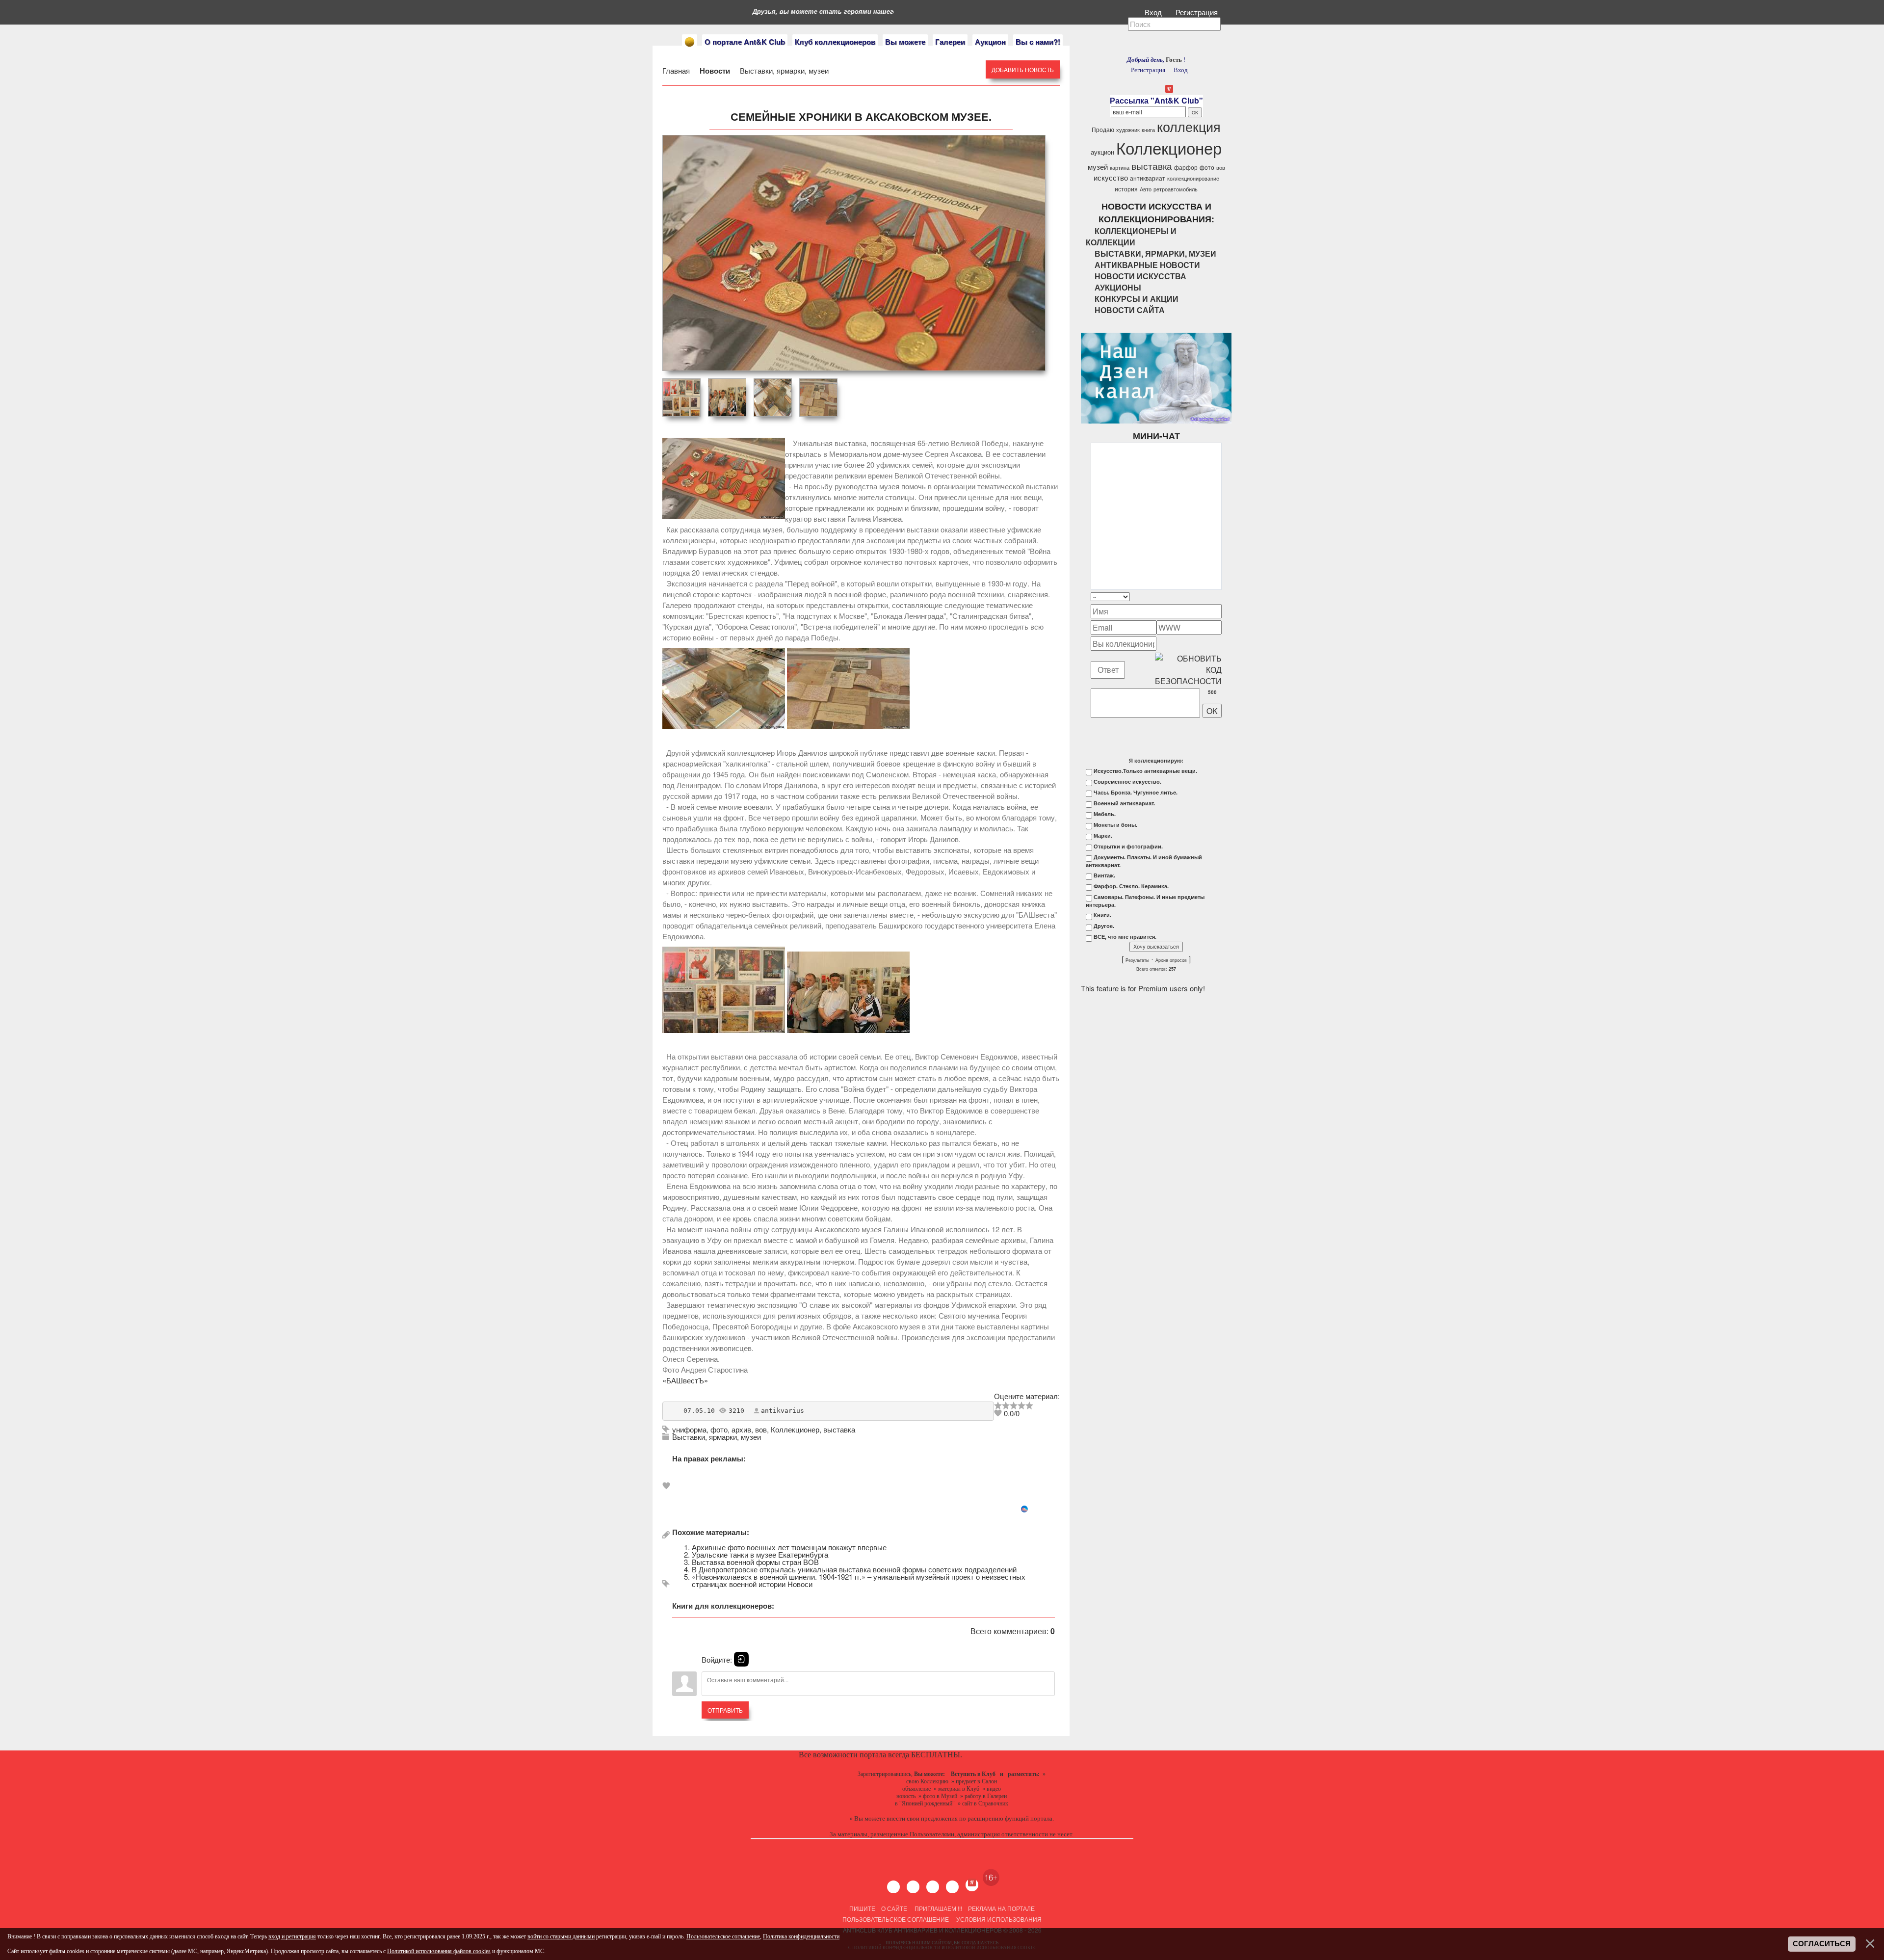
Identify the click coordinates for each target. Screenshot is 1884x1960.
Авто (1146, 189)
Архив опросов (1171, 960)
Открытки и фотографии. (1128, 847)
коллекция (1189, 126)
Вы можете (905, 42)
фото (719, 1429)
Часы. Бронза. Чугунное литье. (1136, 793)
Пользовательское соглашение (896, 1919)
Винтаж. (1104, 875)
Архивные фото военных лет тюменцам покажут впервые (789, 1547)
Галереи (950, 42)
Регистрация (1198, 12)
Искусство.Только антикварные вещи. (1145, 771)
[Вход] (741, 1659)
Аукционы (1118, 287)
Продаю (1103, 129)
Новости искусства (1140, 276)
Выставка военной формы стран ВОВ (755, 1562)
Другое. (1104, 926)
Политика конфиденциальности (801, 1936)
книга (1148, 130)
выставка (839, 1429)
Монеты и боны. (1115, 825)
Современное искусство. (1127, 782)
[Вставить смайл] (1219, 596)
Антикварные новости (1147, 265)
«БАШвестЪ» (685, 1380)
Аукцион (990, 42)
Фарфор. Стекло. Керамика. (1131, 886)
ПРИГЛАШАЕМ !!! (938, 1908)
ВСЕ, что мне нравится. (1125, 937)
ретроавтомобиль (1176, 189)
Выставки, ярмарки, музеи (783, 70)
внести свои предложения (922, 1818)
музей (1098, 167)
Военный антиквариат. (1124, 803)
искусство (1111, 177)
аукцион (1102, 152)
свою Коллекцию (927, 1781)
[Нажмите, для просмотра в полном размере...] (724, 726)
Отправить (725, 1710)
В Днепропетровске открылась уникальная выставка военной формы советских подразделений (854, 1569)
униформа (689, 1429)
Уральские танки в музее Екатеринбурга (760, 1554)
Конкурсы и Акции (1137, 299)
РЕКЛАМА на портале (1001, 1908)
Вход (1154, 12)
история (1126, 189)
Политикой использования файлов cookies (439, 1951)
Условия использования (998, 1919)
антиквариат (1148, 178)
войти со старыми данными (561, 1936)
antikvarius (783, 1411)
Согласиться (1822, 1944)
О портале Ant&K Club (745, 42)
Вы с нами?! (1038, 42)
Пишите (862, 1908)
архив (741, 1429)
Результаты (1137, 960)
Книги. (1102, 915)
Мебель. (1105, 814)
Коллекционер (795, 1429)
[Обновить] (1209, 596)
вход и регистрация (292, 1936)
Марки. (1103, 836)
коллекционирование (1193, 178)
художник (1128, 130)
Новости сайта (1130, 310)
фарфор (1186, 167)
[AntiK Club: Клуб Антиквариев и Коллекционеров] (690, 42)
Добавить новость (1023, 69)
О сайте (894, 1908)
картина (1120, 168)
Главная (677, 70)
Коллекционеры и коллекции (1131, 237)
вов (761, 1429)
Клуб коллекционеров (835, 42)
